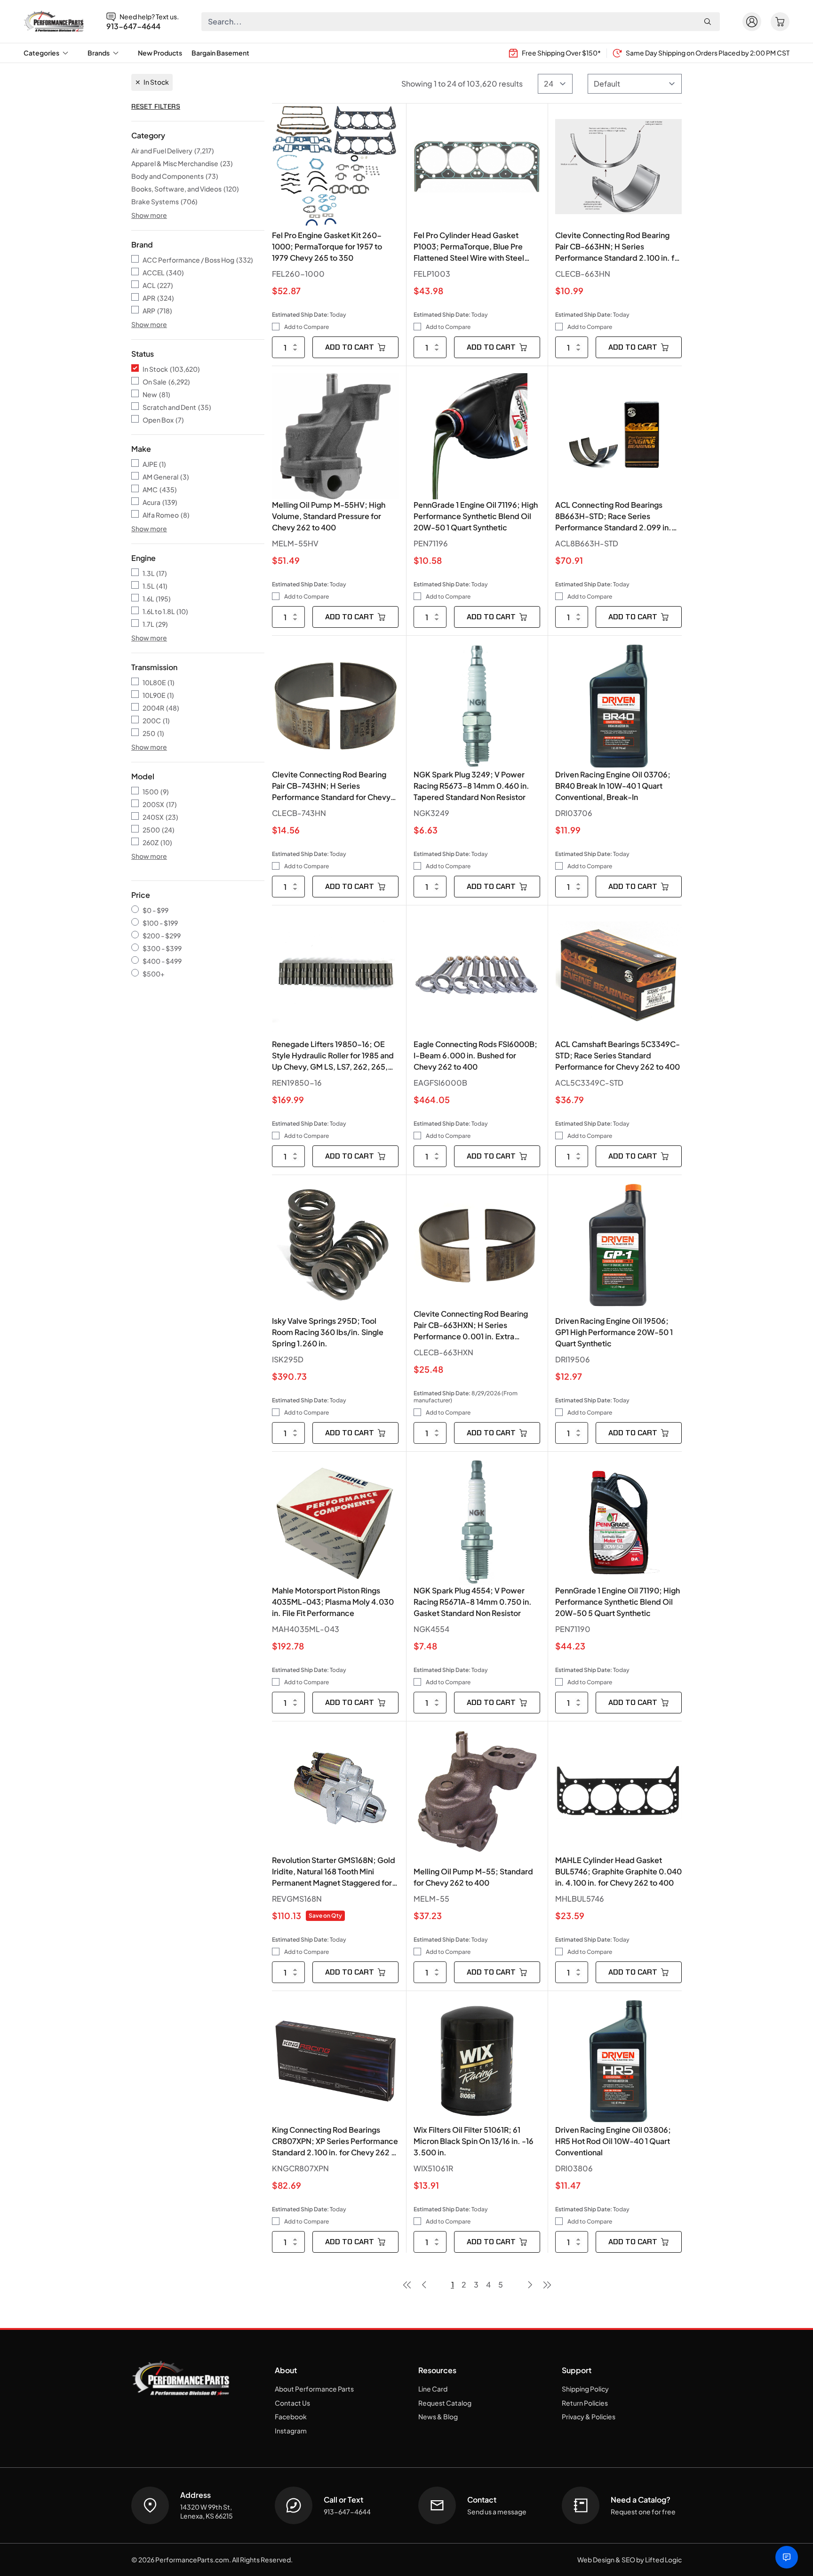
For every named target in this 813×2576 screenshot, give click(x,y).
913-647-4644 (133, 26)
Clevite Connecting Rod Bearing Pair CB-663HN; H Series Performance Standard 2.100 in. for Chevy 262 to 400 (618, 247)
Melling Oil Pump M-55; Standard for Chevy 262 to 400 (473, 1877)
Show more (149, 215)
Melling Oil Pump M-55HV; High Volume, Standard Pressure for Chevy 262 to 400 (329, 516)
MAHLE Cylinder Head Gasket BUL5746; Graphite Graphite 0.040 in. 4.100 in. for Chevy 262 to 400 (618, 1871)
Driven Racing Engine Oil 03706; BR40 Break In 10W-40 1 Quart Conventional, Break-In (613, 786)
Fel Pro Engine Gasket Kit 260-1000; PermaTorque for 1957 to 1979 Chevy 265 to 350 (327, 246)
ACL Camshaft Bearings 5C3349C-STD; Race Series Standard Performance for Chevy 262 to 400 (618, 1055)
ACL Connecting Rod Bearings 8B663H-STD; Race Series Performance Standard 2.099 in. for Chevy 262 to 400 (613, 516)
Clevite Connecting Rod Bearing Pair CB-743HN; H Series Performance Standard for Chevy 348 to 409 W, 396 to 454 (331, 786)
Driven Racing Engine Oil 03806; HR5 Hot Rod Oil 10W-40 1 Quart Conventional (613, 2141)
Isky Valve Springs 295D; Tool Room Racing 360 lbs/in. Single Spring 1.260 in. (328, 1332)
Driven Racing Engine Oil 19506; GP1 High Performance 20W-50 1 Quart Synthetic (614, 1332)
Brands (99, 53)
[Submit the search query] (708, 22)
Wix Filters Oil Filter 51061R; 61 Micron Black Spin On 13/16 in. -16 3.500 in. (474, 2141)
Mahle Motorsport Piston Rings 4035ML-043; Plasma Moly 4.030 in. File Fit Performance (333, 1602)
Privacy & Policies (589, 2416)
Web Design (596, 2560)
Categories (41, 53)
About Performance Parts (314, 2389)
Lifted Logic (663, 2560)
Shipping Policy (585, 2389)
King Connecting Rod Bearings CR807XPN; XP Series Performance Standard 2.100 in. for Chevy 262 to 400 (335, 2141)
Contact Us (292, 2403)
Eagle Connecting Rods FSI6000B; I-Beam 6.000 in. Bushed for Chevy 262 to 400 (475, 1055)
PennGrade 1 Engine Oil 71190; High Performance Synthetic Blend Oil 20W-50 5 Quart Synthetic (618, 1602)
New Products (160, 53)
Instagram (291, 2431)
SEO (628, 2560)
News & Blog (438, 2416)
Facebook (291, 2416)
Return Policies (585, 2403)
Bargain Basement (220, 53)
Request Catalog (445, 2403)
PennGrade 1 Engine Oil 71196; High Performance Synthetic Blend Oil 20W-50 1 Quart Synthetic (476, 516)
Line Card (433, 2389)
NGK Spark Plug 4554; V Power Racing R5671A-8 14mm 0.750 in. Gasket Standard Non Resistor (473, 1602)
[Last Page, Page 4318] (547, 2285)
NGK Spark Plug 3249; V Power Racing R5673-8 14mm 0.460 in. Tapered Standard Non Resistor (471, 786)
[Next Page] (530, 2285)
